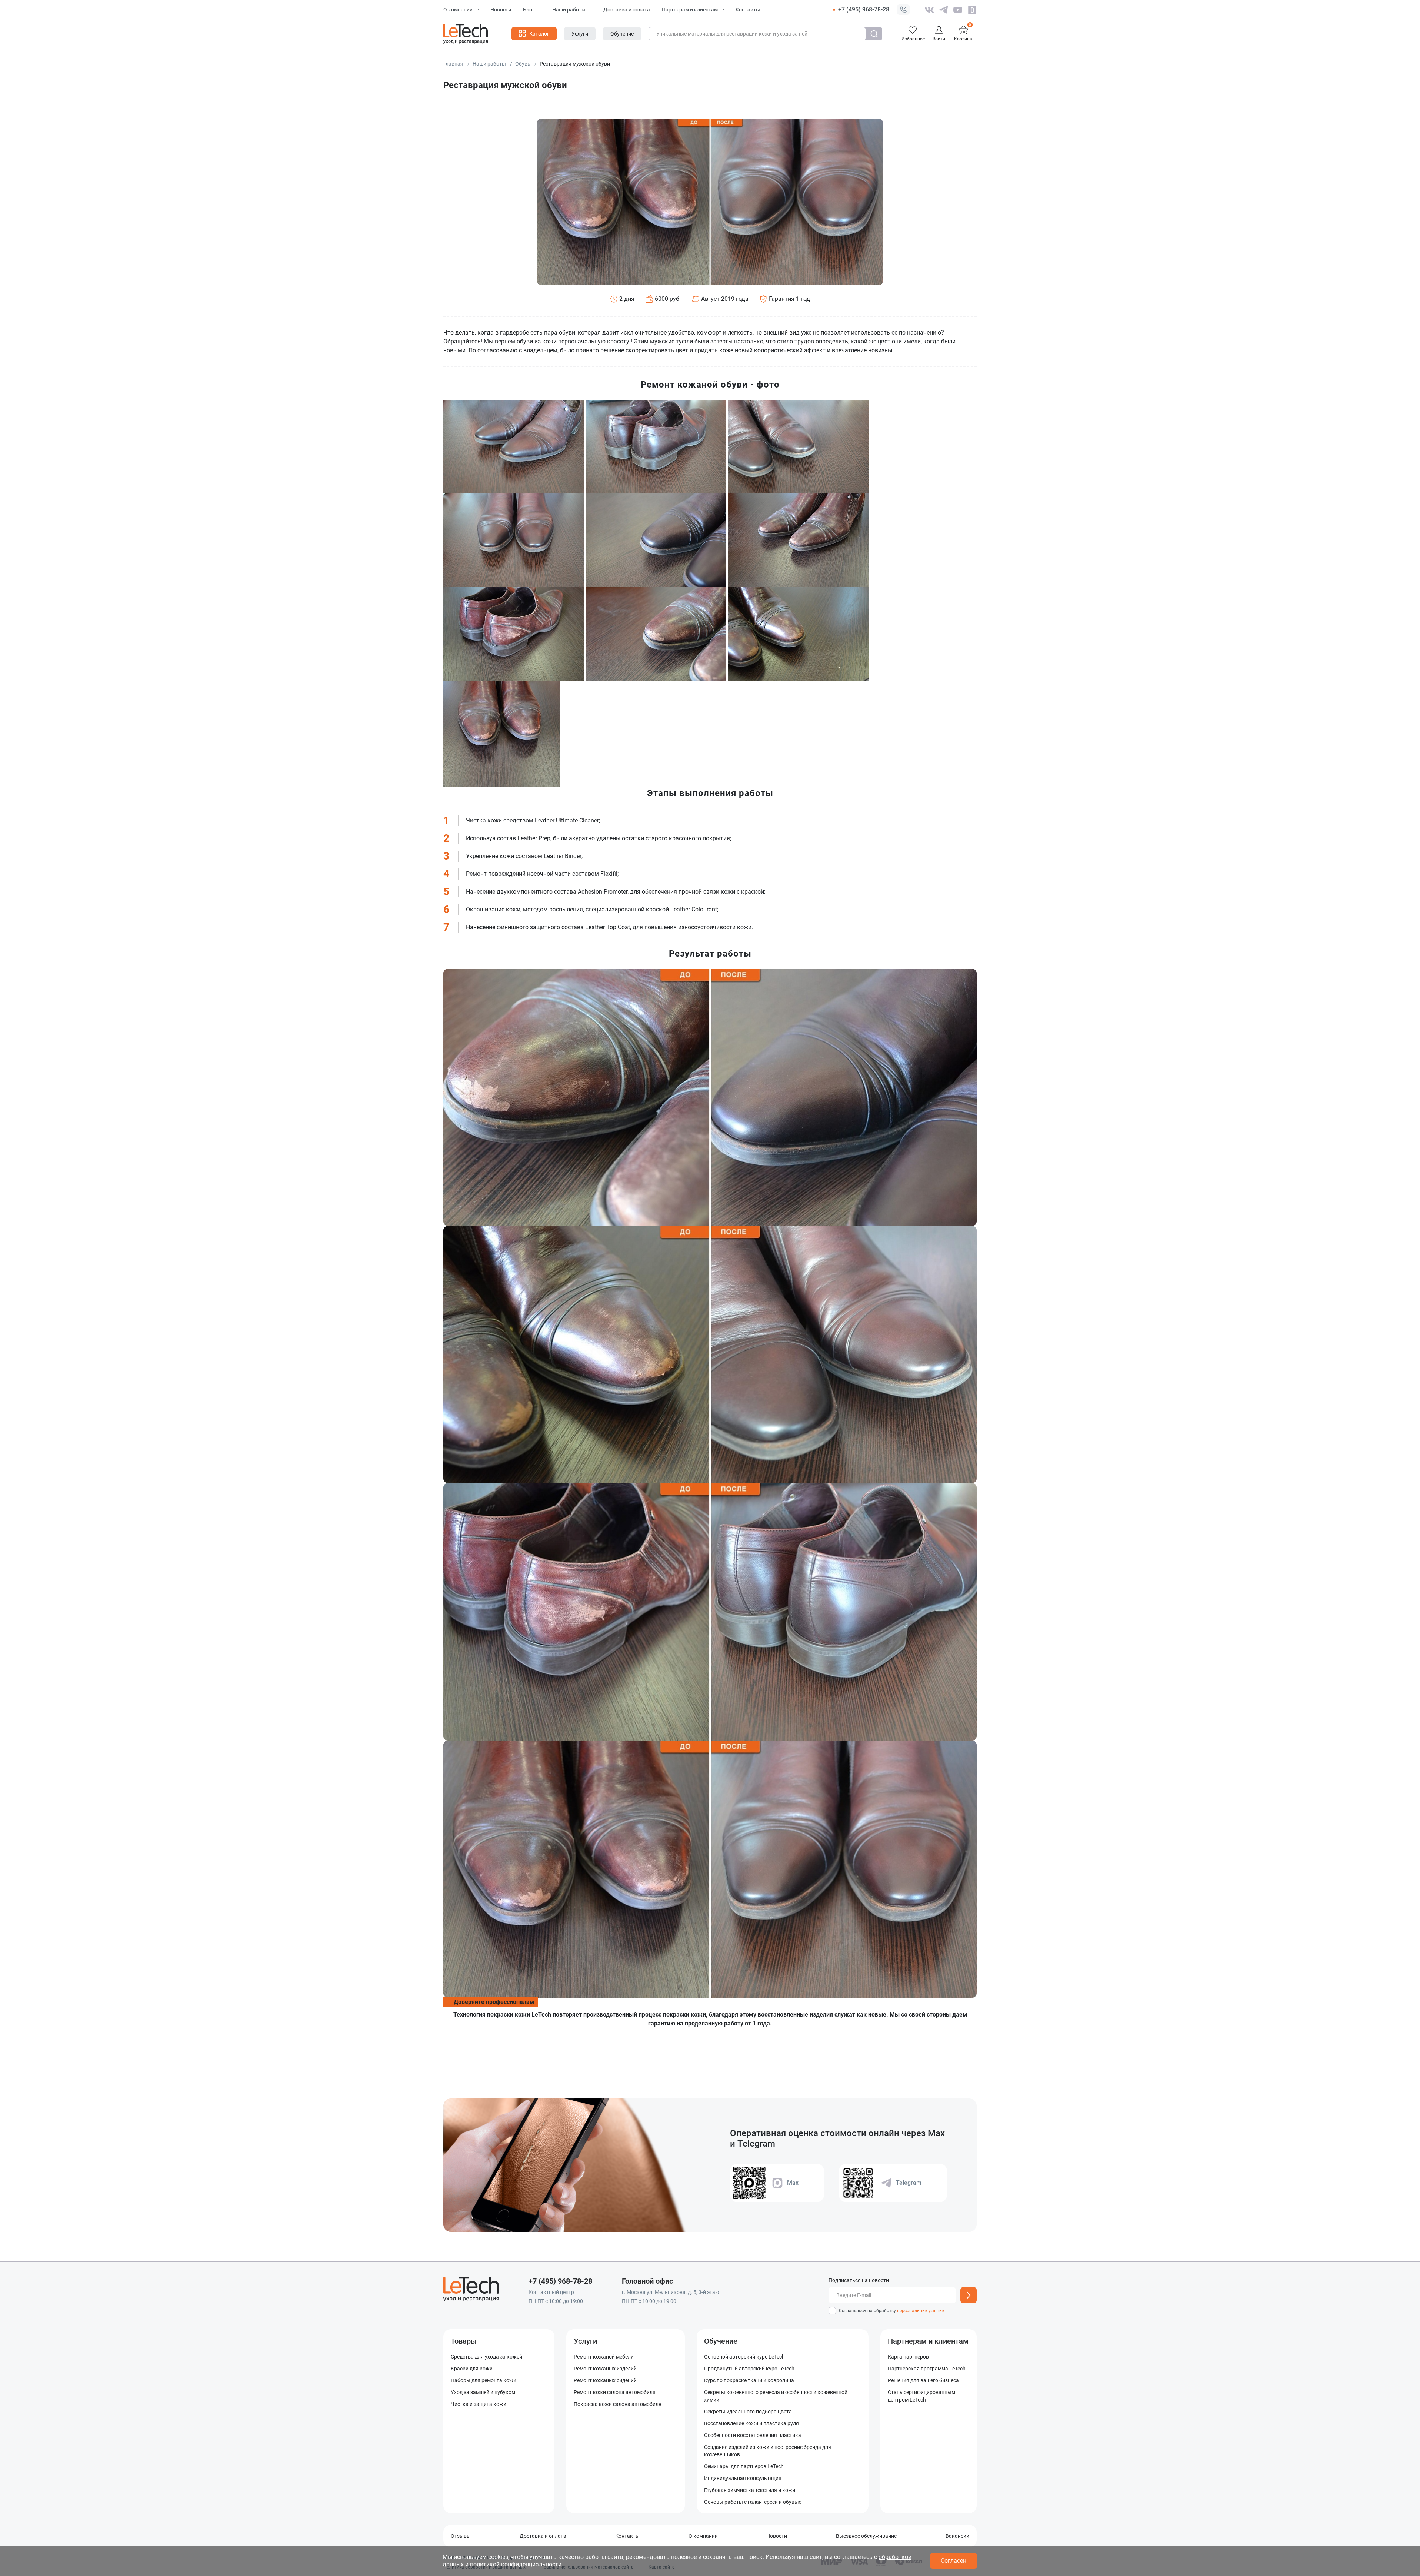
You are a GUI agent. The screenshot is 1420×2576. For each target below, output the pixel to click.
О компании (458, 10)
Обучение (721, 2341)
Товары (464, 2341)
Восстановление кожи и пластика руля (751, 2423)
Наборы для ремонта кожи (484, 2380)
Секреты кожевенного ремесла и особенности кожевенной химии (776, 2396)
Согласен (954, 2561)
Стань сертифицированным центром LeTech (921, 2396)
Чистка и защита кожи (479, 2404)
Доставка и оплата (627, 10)
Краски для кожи (472, 2369)
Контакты (748, 10)
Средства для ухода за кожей (486, 2357)
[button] (903, 10)
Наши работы (569, 10)
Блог (529, 10)
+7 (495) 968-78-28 (864, 9)
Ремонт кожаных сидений (605, 2380)
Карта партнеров (908, 2357)
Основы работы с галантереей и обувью (753, 2502)
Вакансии (957, 2536)
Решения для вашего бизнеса (923, 2380)
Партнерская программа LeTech (927, 2369)
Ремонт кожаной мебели (604, 2357)
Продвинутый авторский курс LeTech (749, 2369)
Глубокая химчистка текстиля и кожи (750, 2490)
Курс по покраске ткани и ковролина (749, 2380)
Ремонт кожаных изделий (605, 2369)
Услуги (585, 2341)
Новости (501, 10)
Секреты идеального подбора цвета (748, 2412)
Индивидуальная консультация (743, 2478)
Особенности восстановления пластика (753, 2435)
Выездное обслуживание (866, 2536)
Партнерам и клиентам (690, 10)
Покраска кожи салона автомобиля (618, 2404)
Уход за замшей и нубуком (483, 2392)
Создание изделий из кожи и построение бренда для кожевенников (768, 2451)
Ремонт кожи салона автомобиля (615, 2392)
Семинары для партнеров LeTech (744, 2466)
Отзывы (461, 2536)
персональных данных (921, 2311)
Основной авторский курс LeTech (744, 2357)
